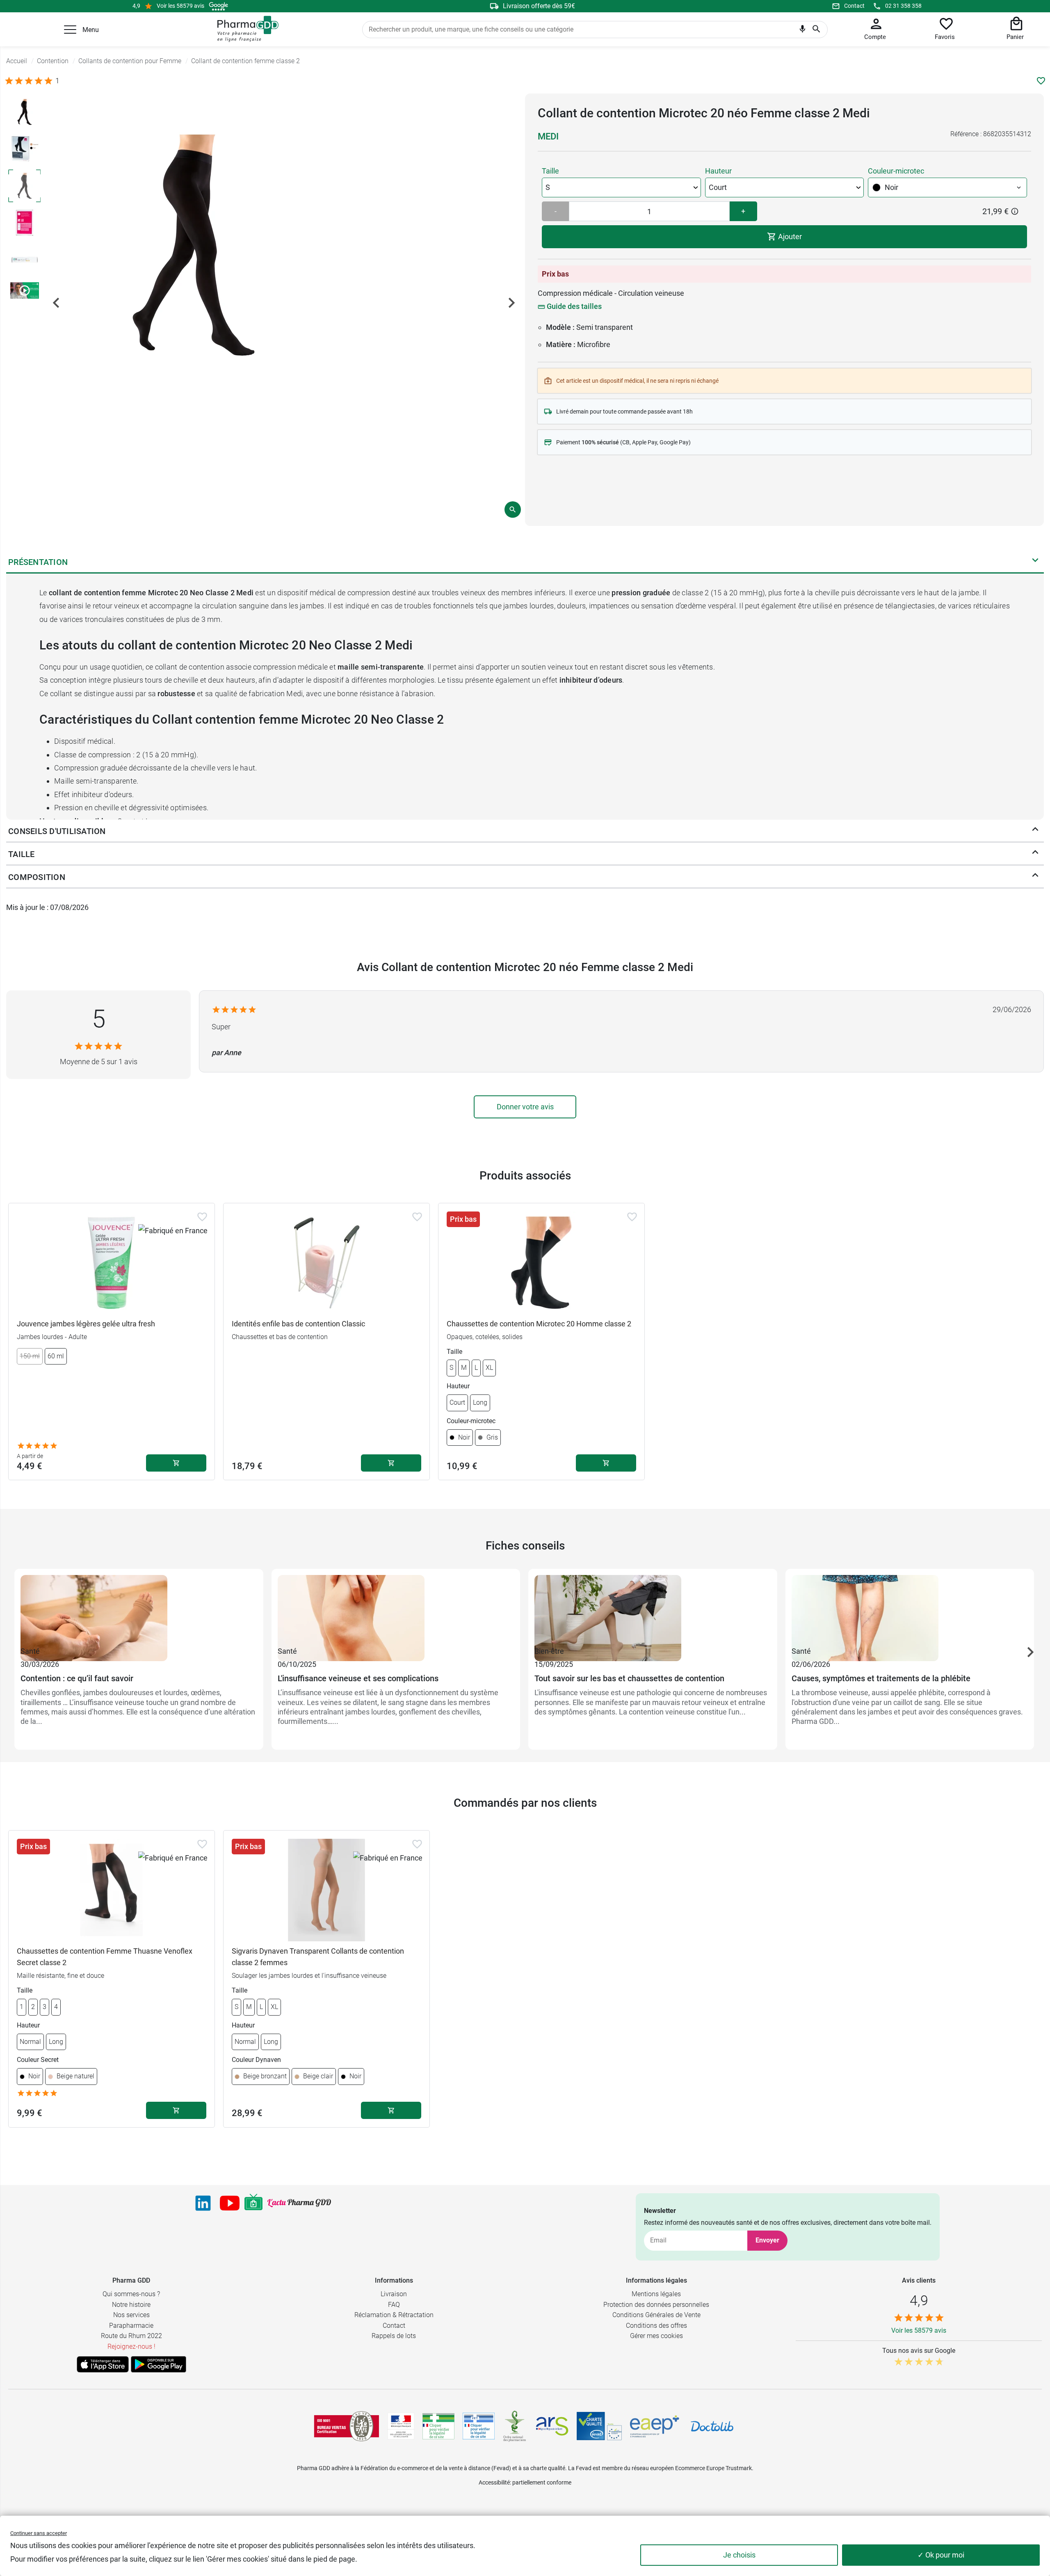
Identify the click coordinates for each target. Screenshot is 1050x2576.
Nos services (131, 2315)
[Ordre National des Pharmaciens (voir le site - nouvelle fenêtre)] (515, 2426)
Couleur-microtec (896, 171)
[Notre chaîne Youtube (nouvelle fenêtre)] (230, 2203)
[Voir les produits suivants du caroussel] (1030, 1652)
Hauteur (718, 171)
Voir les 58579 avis (180, 6)
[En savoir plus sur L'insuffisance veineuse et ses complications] (396, 1610)
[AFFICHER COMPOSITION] (1035, 877)
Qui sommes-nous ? (131, 2294)
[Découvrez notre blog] (299, 2203)
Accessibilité (494, 2482)
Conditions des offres (656, 2326)
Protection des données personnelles (656, 2305)
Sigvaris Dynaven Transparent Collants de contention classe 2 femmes (318, 1957)
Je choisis (739, 2555)
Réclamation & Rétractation (394, 2315)
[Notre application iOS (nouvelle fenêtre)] (103, 2364)
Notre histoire (131, 2305)
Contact (854, 6)
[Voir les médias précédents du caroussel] (56, 303)
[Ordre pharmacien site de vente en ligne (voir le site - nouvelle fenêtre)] (438, 2426)
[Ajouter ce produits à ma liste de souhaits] (1041, 81)
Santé (30, 1651)
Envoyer (767, 2240)
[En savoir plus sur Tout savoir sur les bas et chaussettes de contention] (653, 1610)
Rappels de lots (394, 2336)
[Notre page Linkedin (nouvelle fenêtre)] (203, 2203)
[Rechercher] (816, 30)
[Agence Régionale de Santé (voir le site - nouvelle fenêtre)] (552, 2426)
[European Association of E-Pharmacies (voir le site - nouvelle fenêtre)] (655, 2426)
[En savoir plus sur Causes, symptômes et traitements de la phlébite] (910, 1610)
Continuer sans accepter (39, 2533)
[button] (70, 30)
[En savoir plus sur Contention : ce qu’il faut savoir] (139, 1610)
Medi (548, 136)
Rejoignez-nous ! (131, 2346)
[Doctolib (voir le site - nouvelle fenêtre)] (712, 2426)
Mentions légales (656, 2294)
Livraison (394, 2294)
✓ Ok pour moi (941, 2555)
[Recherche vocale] (802, 31)
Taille (550, 171)
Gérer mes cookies (656, 2336)
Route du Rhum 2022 (131, 2336)
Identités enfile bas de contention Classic (298, 1324)
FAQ (394, 2305)
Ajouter (789, 237)
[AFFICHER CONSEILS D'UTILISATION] (1035, 831)
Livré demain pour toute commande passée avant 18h (624, 411)
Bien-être (549, 1651)
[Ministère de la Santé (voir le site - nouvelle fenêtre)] (401, 2426)
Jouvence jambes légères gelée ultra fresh (86, 1324)
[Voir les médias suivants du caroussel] (511, 303)
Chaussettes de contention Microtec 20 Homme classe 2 (539, 1324)
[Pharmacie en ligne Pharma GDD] (245, 29)
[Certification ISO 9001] (347, 2426)
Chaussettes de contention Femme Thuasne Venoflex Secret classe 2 (105, 1957)
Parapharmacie (131, 2326)
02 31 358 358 (903, 6)
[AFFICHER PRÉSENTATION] (1035, 562)
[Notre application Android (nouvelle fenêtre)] (159, 2364)
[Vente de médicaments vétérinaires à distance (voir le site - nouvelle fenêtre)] (479, 2426)
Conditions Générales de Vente (656, 2315)
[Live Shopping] (253, 2203)
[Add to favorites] (202, 1217)
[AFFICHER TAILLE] (1035, 854)
